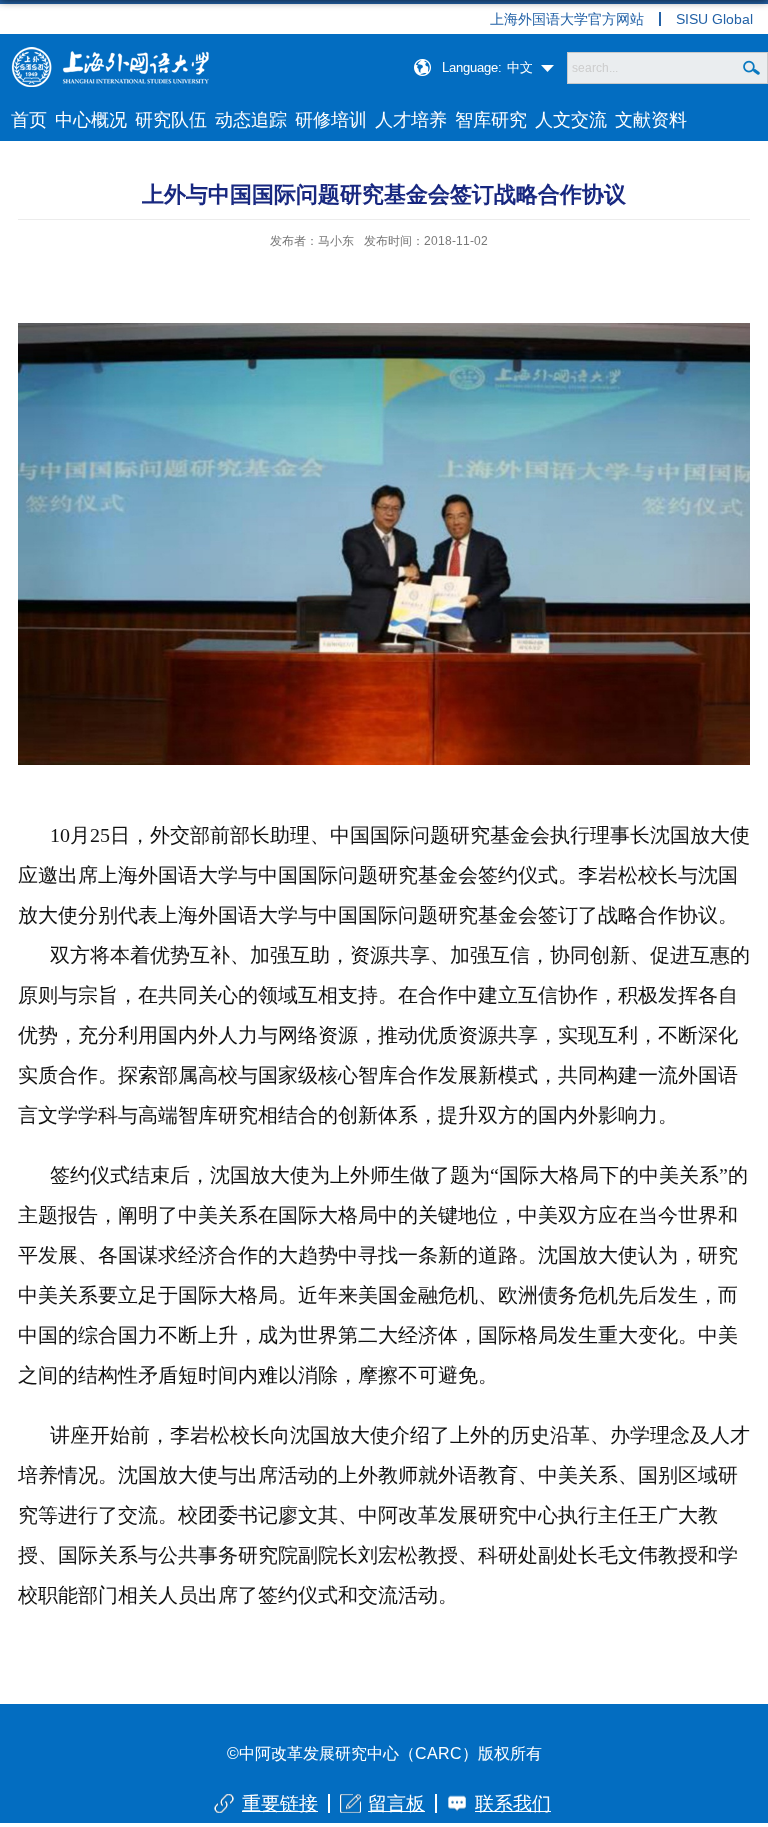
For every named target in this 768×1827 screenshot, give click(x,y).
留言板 (396, 1803)
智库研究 (491, 120)
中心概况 (91, 120)
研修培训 (331, 120)
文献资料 (651, 120)
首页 (29, 120)
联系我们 (513, 1803)
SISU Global (714, 19)
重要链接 (280, 1803)
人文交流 (571, 120)
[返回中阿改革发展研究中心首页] (110, 53)
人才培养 (411, 120)
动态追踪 (251, 120)
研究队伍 (171, 120)
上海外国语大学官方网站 (567, 19)
